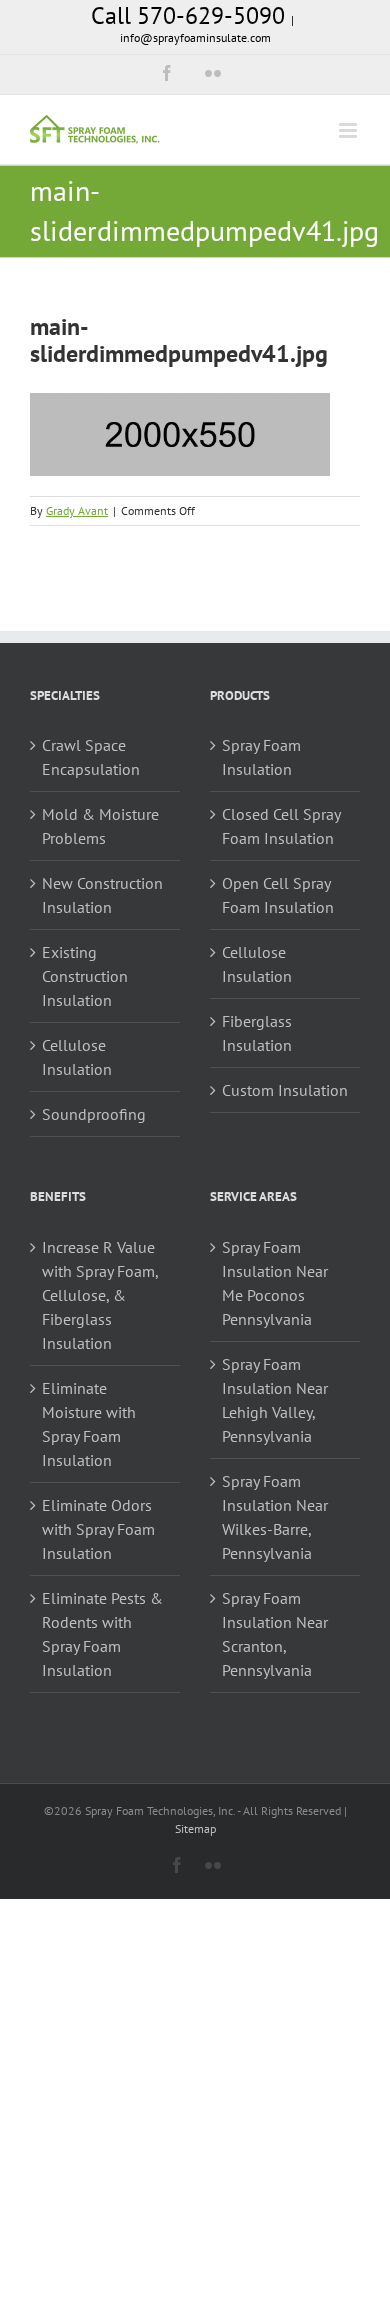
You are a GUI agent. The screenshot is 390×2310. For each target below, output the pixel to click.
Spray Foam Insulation (261, 757)
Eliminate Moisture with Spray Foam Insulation (89, 1424)
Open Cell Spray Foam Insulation (278, 895)
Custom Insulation (285, 1090)
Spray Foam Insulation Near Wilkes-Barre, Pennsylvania (275, 1517)
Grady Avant (77, 510)
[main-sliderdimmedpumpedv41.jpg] (180, 405)
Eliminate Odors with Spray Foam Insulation (98, 1529)
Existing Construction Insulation (85, 976)
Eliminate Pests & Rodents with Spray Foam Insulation (102, 1634)
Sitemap (195, 1828)
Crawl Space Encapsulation (91, 757)
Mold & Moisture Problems (100, 826)
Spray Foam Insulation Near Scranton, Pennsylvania (275, 1634)
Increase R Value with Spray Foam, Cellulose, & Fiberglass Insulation (100, 1295)
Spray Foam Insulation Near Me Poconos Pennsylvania (275, 1283)
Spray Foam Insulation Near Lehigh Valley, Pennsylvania (275, 1400)
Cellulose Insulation (77, 1057)
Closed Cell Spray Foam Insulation (281, 826)
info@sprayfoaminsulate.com (195, 37)
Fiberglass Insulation (257, 1033)
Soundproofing (94, 1114)
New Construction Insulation (102, 895)
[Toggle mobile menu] (349, 130)
